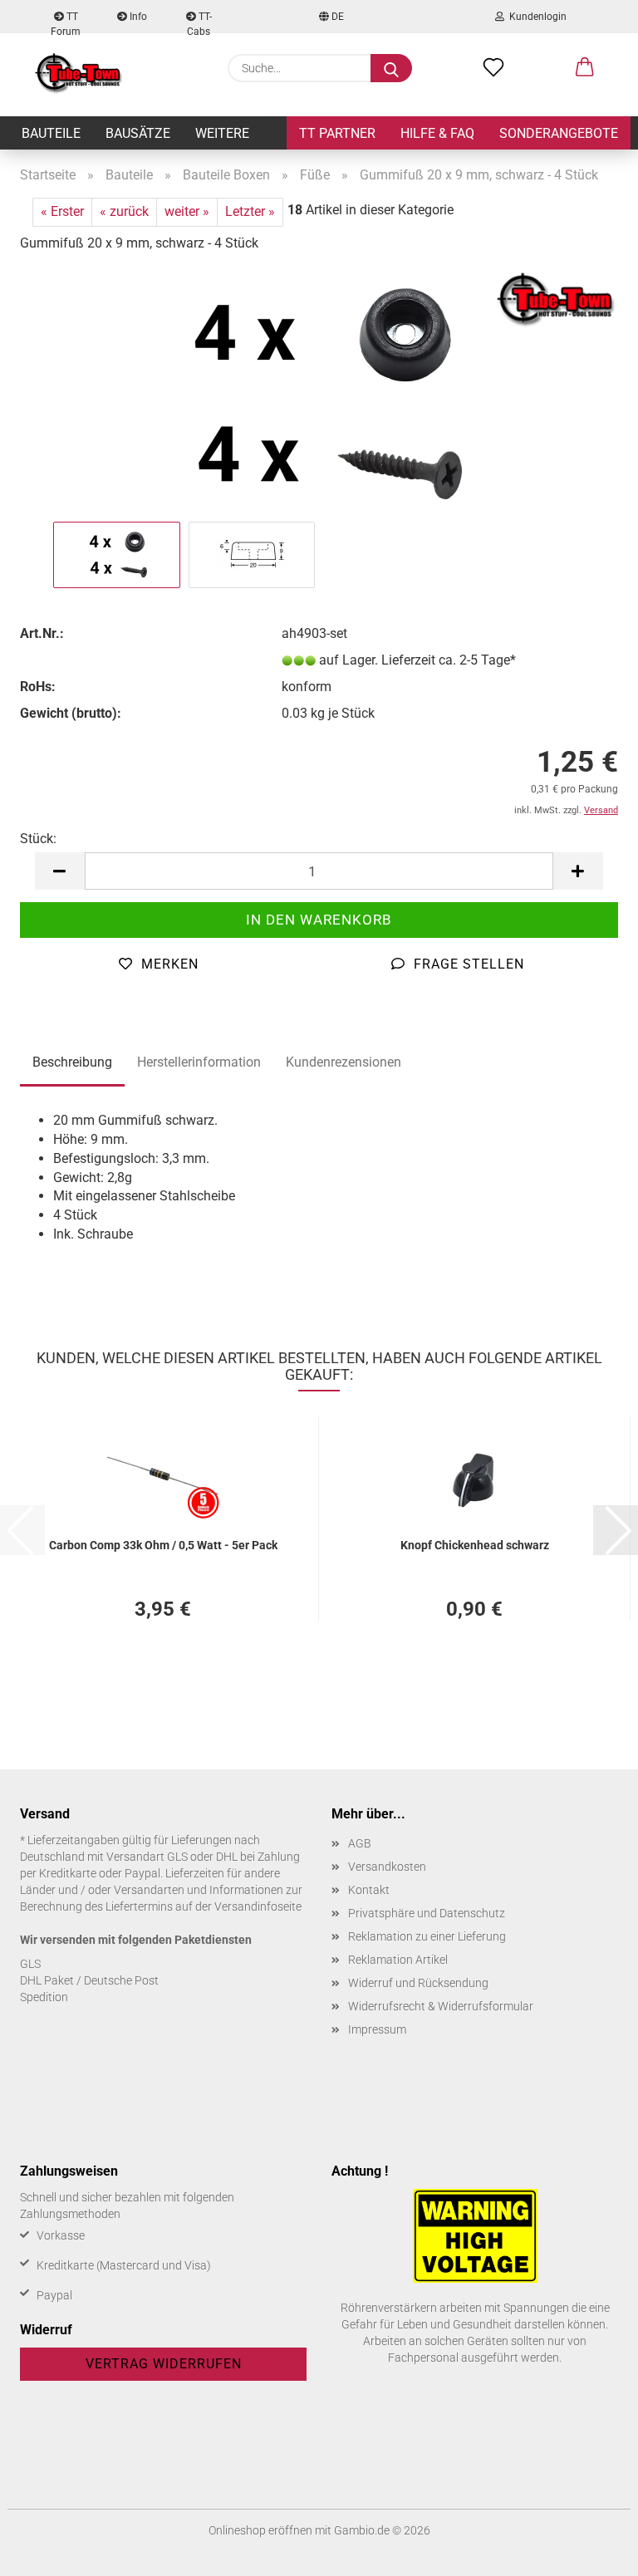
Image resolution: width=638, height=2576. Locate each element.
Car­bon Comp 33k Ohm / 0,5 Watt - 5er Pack (163, 1545)
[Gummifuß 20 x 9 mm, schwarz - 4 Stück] (319, 392)
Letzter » (250, 211)
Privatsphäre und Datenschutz (427, 1913)
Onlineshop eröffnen (260, 2530)
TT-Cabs (199, 22)
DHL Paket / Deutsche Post (89, 1980)
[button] (585, 68)
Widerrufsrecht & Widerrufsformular (441, 2006)
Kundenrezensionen (344, 1062)
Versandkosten (387, 1867)
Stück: (38, 839)
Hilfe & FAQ (437, 133)
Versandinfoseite (258, 1906)
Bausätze (138, 133)
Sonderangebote (559, 133)
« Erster (62, 211)
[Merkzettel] (493, 68)
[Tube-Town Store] (79, 75)
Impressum (377, 2029)
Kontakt (369, 1890)
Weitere (222, 133)
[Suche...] (391, 68)
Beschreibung (72, 1062)
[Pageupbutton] (592, 2551)
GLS (30, 1964)
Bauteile (51, 133)
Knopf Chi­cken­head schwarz (475, 1545)
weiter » (187, 211)
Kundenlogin (535, 17)
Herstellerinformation (199, 1062)
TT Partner (337, 133)
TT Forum (66, 22)
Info (137, 17)
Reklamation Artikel (398, 1960)
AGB (360, 1843)
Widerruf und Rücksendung (418, 1983)
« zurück (124, 211)
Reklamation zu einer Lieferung (427, 1936)
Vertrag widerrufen (164, 2364)
